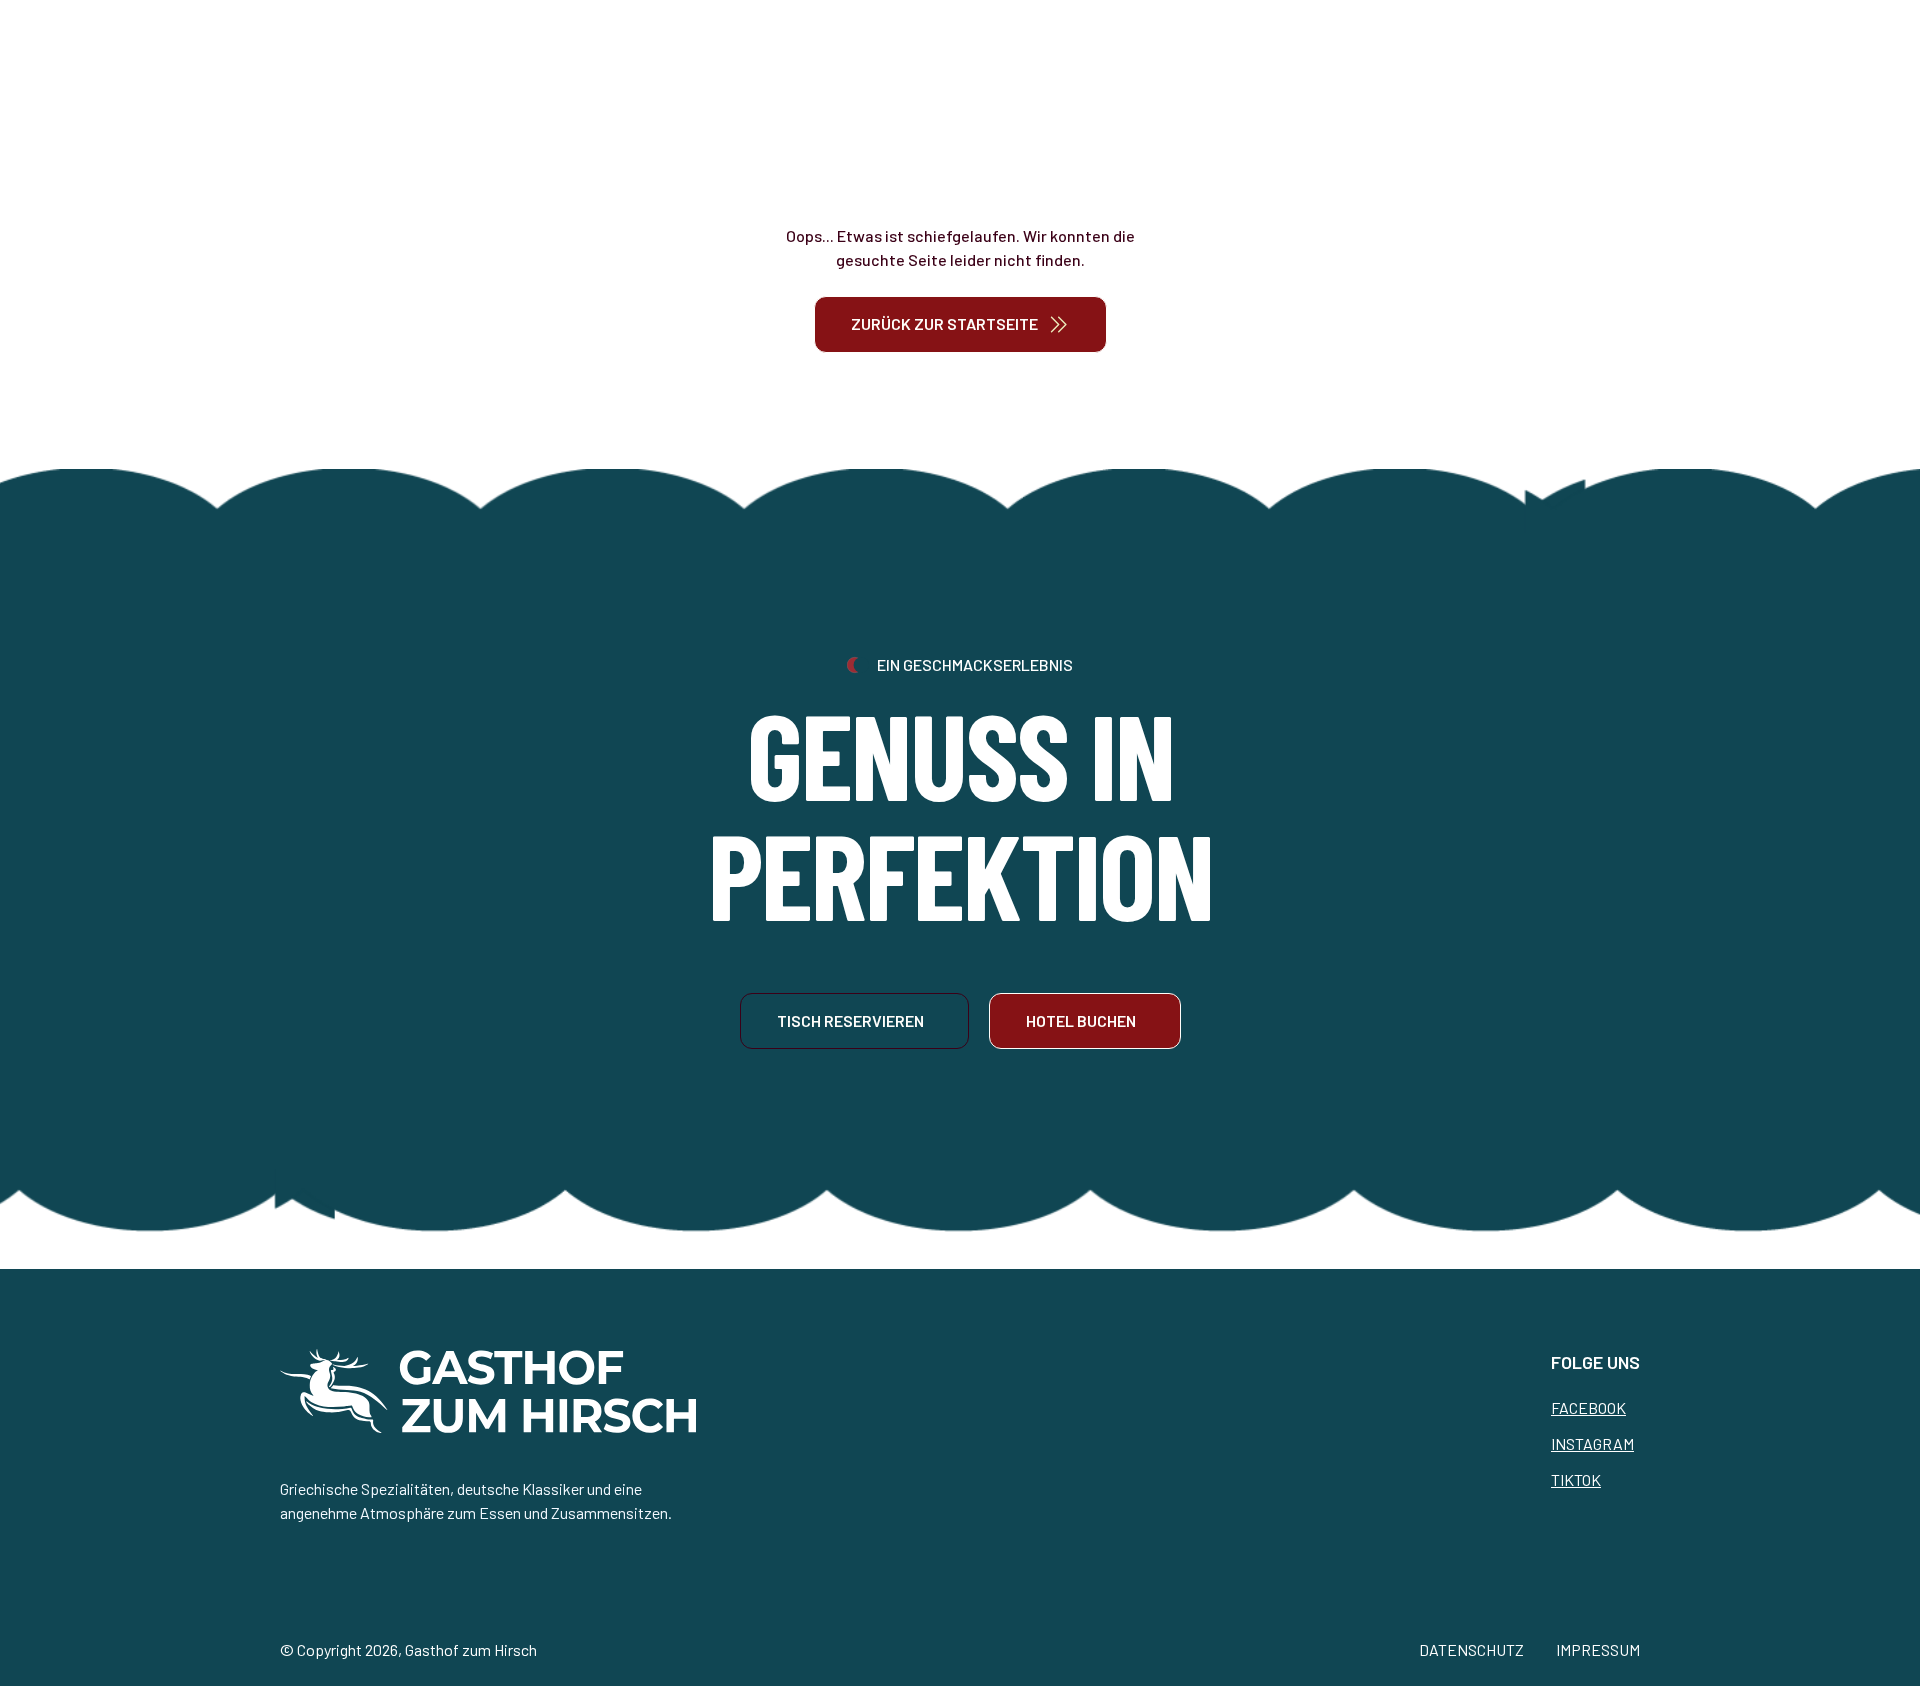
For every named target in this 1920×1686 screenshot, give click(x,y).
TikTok (1576, 1479)
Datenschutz (1471, 1649)
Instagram (1592, 1443)
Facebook (1588, 1407)
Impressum (1598, 1649)
